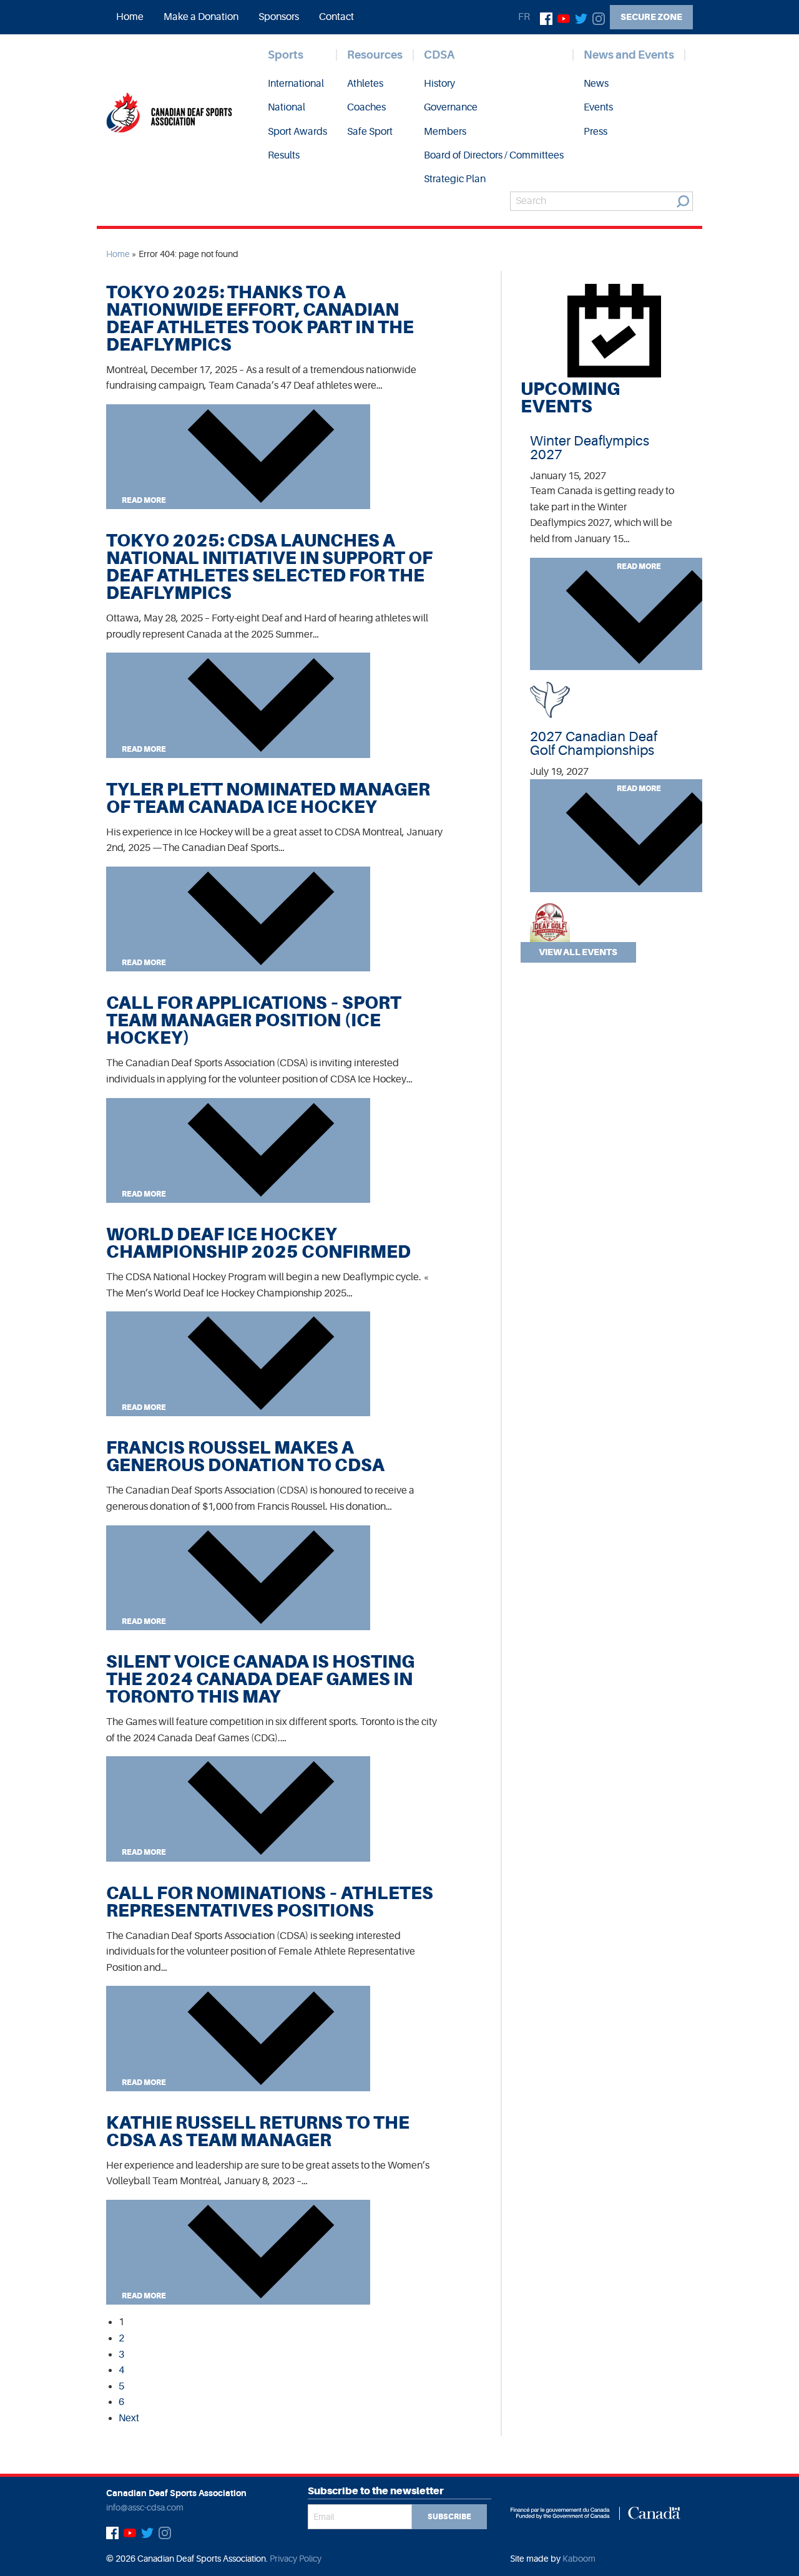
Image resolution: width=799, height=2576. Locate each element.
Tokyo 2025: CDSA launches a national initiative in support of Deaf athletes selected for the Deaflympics (269, 567)
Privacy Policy (296, 2559)
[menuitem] (130, 17)
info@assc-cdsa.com (145, 2507)
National (287, 107)
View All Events (578, 952)
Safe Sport (370, 132)
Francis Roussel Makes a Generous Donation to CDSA (245, 1456)
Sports (286, 55)
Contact (336, 17)
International (296, 84)
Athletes (365, 84)
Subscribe (449, 2517)
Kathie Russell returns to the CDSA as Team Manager (258, 2131)
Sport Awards (297, 132)
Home (130, 17)
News (596, 84)
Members (445, 132)
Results (284, 155)
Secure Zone (651, 17)
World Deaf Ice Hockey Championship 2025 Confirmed (258, 1243)
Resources (375, 55)
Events (598, 107)
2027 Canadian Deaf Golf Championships (594, 743)
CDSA (439, 55)
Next (129, 2418)
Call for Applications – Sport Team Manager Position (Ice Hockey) (254, 1020)
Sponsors (279, 17)
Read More (145, 500)
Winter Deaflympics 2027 (590, 448)
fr (524, 17)
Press (596, 132)
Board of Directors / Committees (494, 155)
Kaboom (579, 2559)
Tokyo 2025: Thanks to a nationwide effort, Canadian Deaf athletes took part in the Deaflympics (260, 318)
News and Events (629, 55)
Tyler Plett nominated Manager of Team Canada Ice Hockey (268, 798)
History (439, 84)
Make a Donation (201, 17)
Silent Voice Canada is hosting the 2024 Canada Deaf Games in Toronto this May (260, 1679)
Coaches (366, 107)
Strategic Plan (455, 179)
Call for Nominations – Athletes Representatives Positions (270, 1902)
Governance (451, 107)
